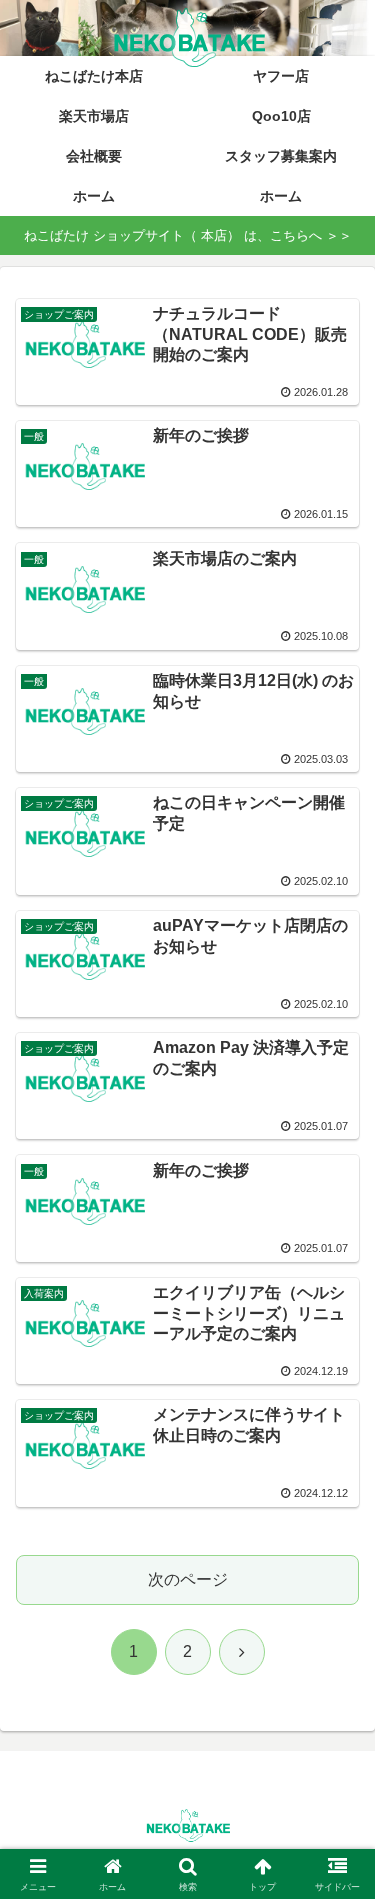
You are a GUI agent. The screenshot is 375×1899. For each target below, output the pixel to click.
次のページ (188, 1579)
